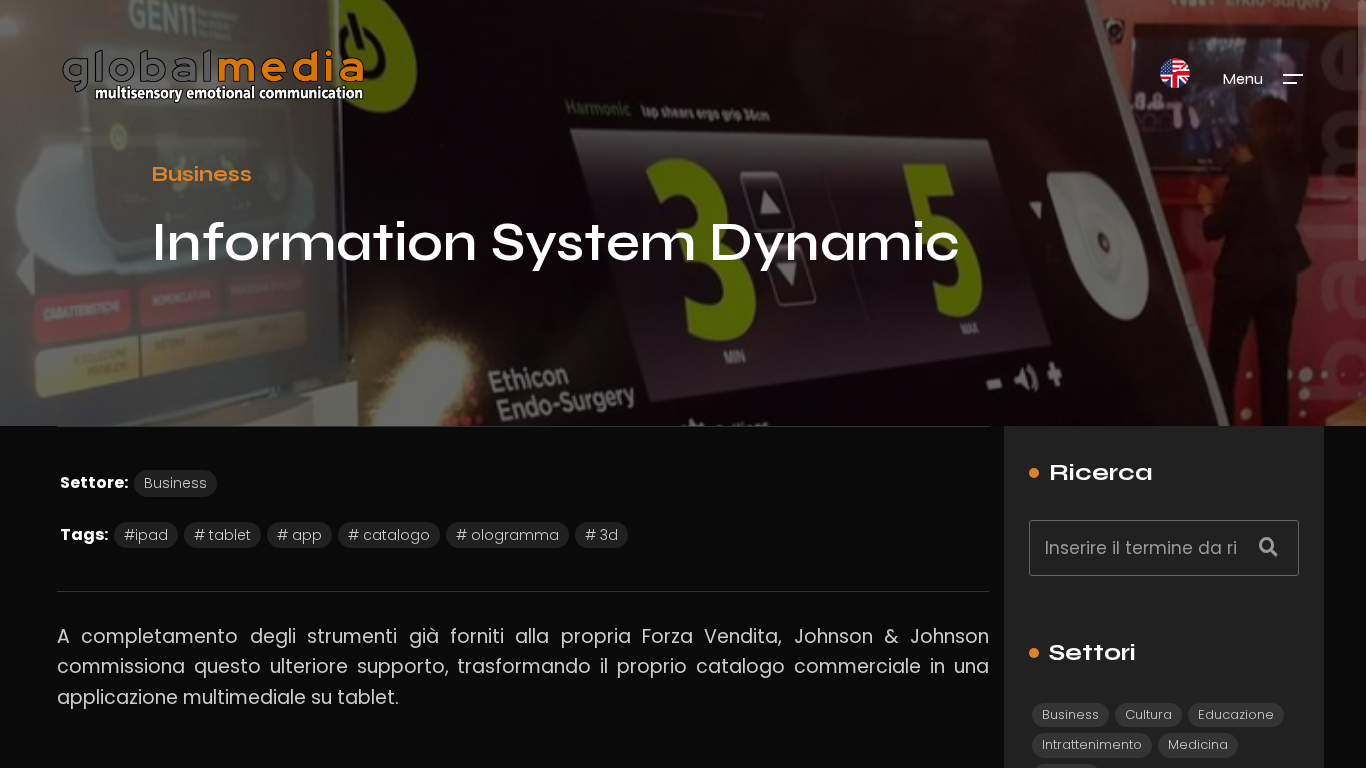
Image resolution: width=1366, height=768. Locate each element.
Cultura (1148, 714)
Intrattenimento (1092, 744)
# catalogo (389, 535)
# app (299, 535)
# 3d (601, 535)
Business (201, 174)
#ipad (146, 535)
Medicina (1198, 744)
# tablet (222, 535)
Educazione (1236, 714)
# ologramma (507, 535)
